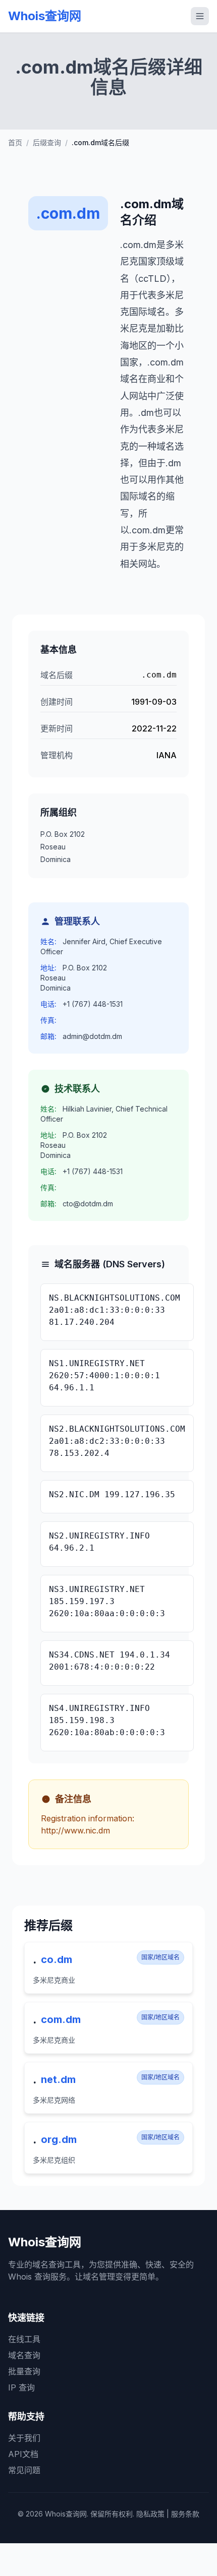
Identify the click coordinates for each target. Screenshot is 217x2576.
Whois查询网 (45, 16)
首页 (15, 142)
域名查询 (24, 2355)
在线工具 (24, 2339)
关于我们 (24, 2438)
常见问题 (24, 2470)
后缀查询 (47, 142)
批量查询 (24, 2371)
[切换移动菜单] (200, 16)
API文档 (23, 2454)
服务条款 (185, 2514)
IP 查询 (21, 2387)
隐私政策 (150, 2514)
